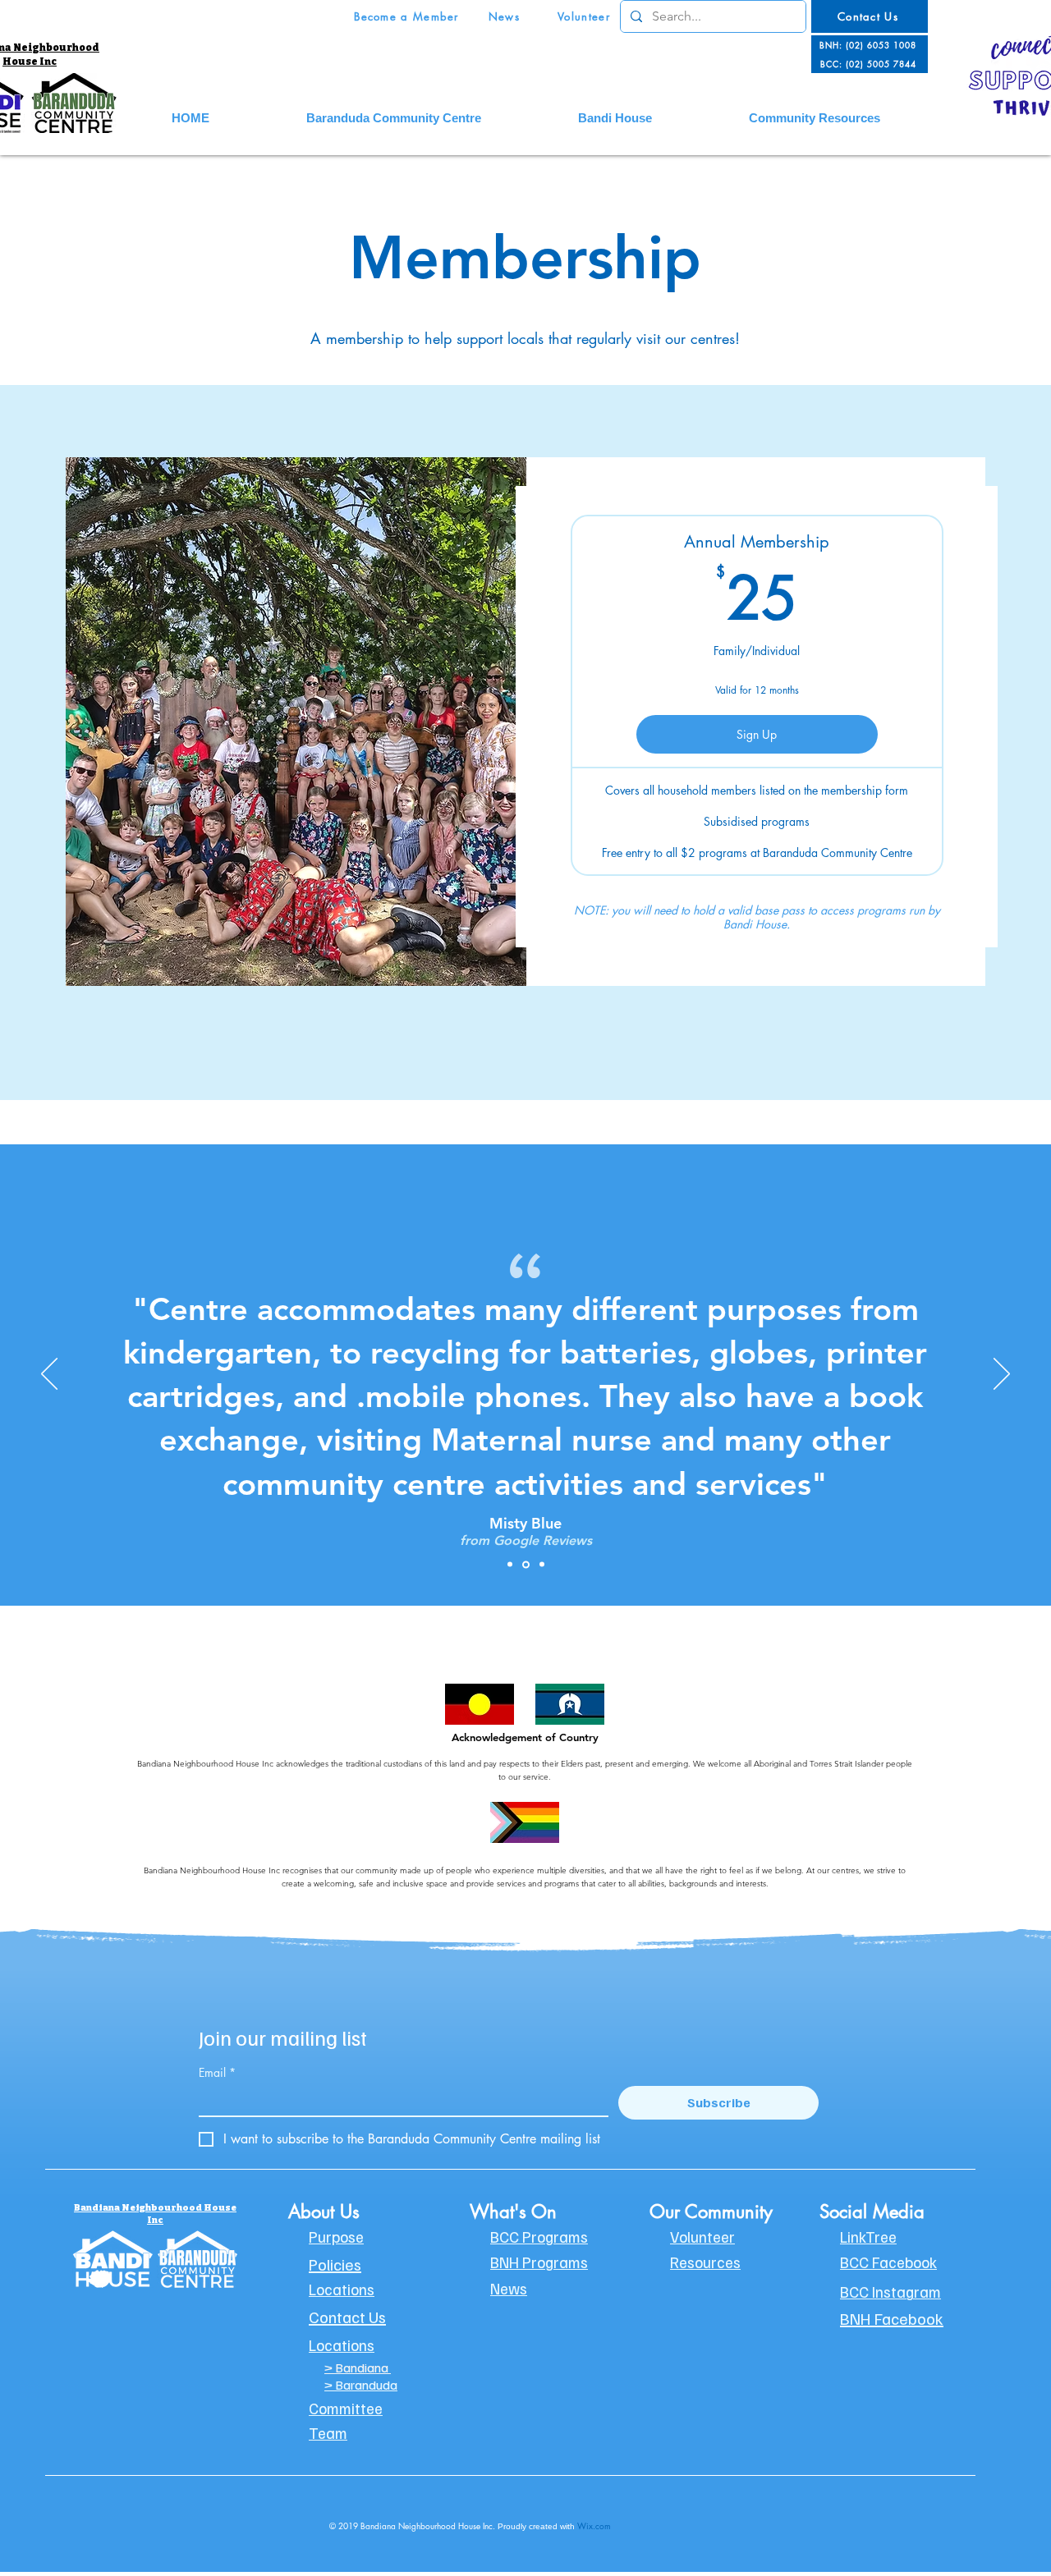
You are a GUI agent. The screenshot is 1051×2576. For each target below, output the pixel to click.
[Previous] (49, 1375)
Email (217, 2072)
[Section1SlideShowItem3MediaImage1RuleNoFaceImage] (542, 1565)
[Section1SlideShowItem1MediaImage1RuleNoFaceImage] (510, 1565)
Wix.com (594, 2526)
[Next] (1002, 1375)
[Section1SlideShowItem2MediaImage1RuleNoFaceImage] (526, 1564)
